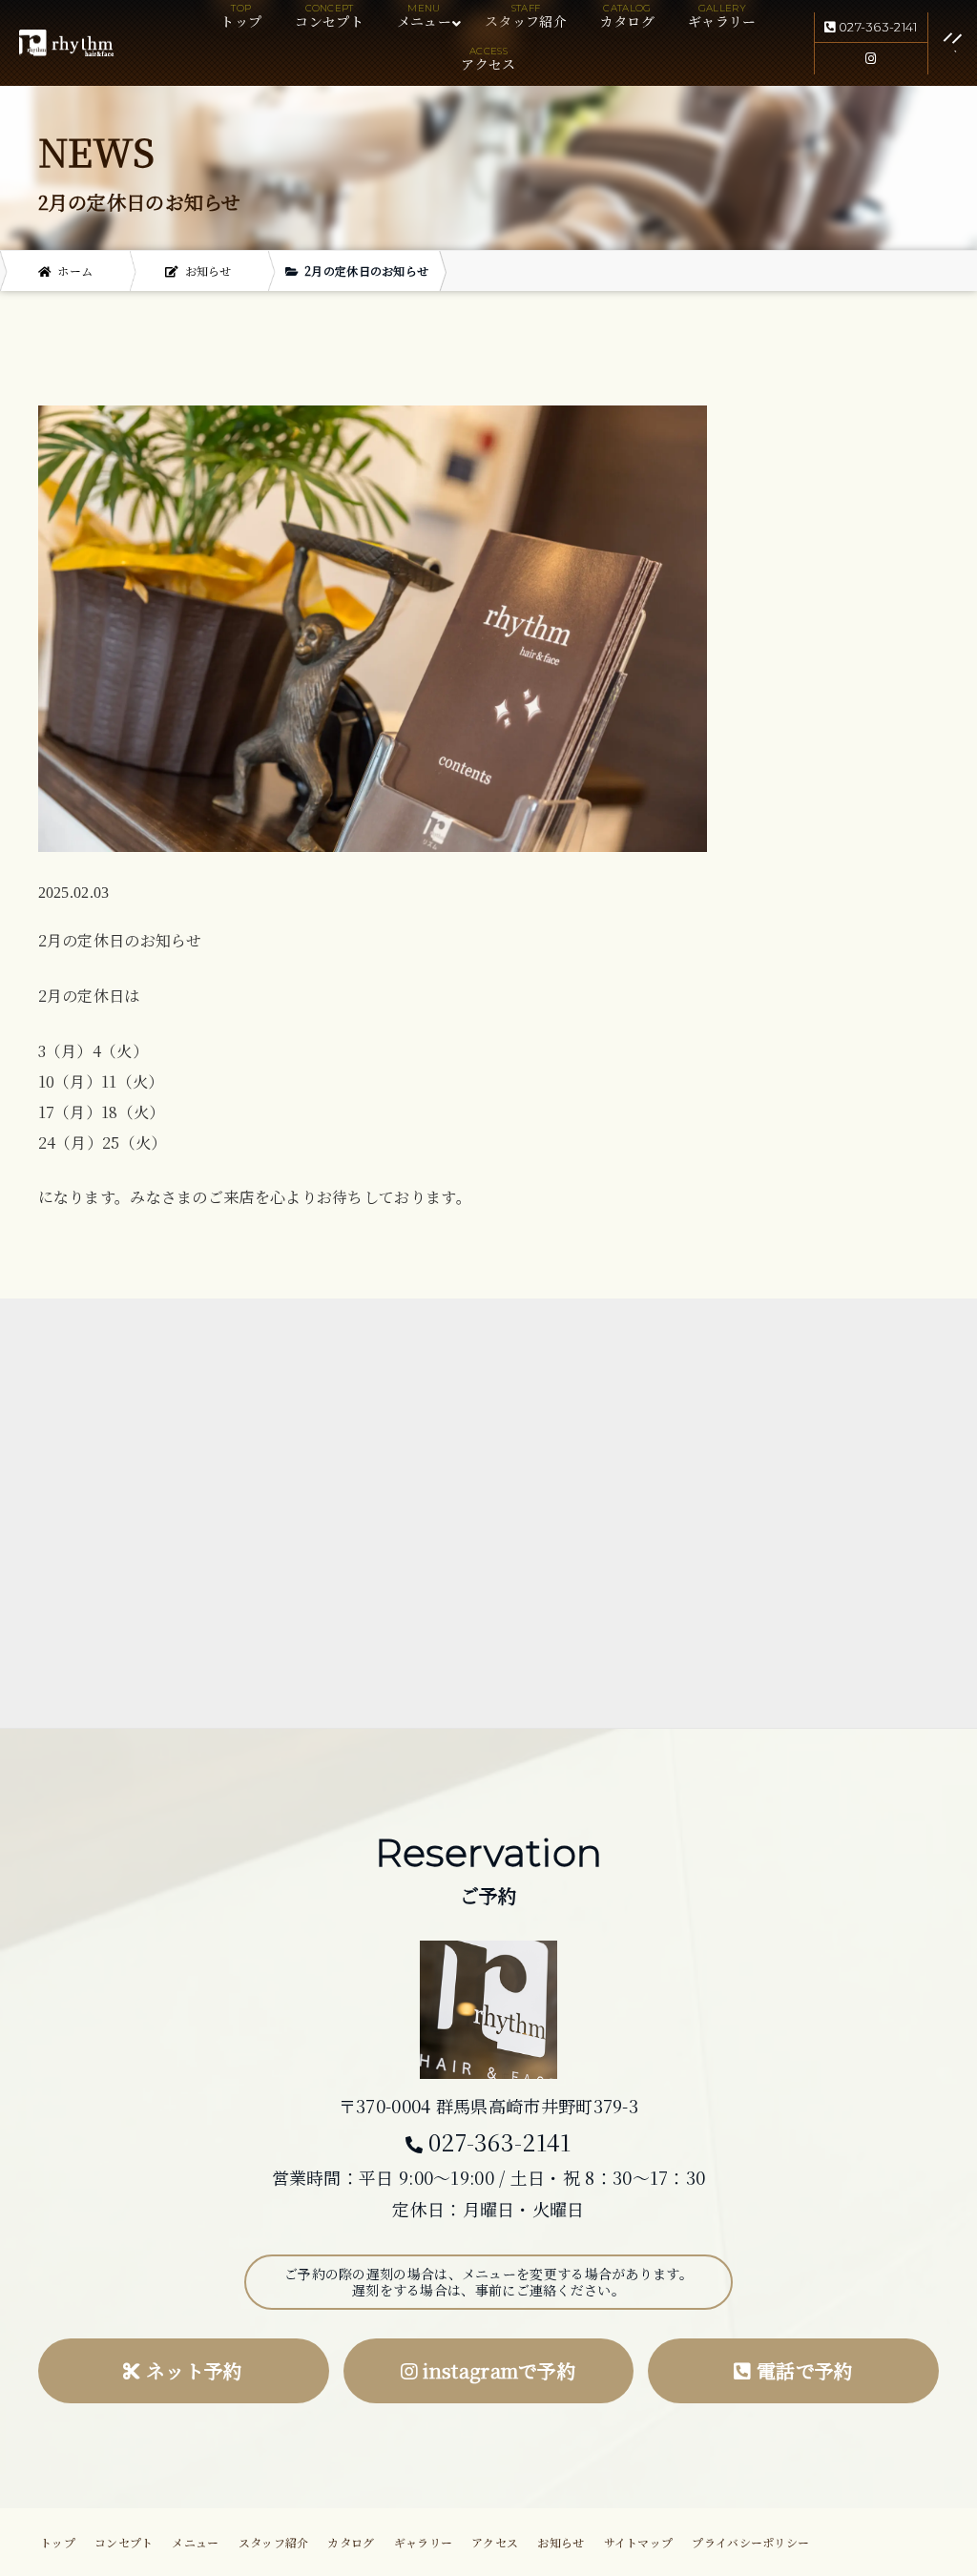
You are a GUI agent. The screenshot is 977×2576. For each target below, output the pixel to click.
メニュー (195, 2542)
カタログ (627, 21)
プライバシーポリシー (750, 2542)
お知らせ (561, 2542)
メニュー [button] (424, 21)
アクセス (488, 64)
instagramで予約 (497, 2370)
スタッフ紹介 (526, 21)
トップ (241, 21)
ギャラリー (722, 21)
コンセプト (329, 21)
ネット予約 (192, 2370)
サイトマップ (639, 2542)
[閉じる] (931, 43)
